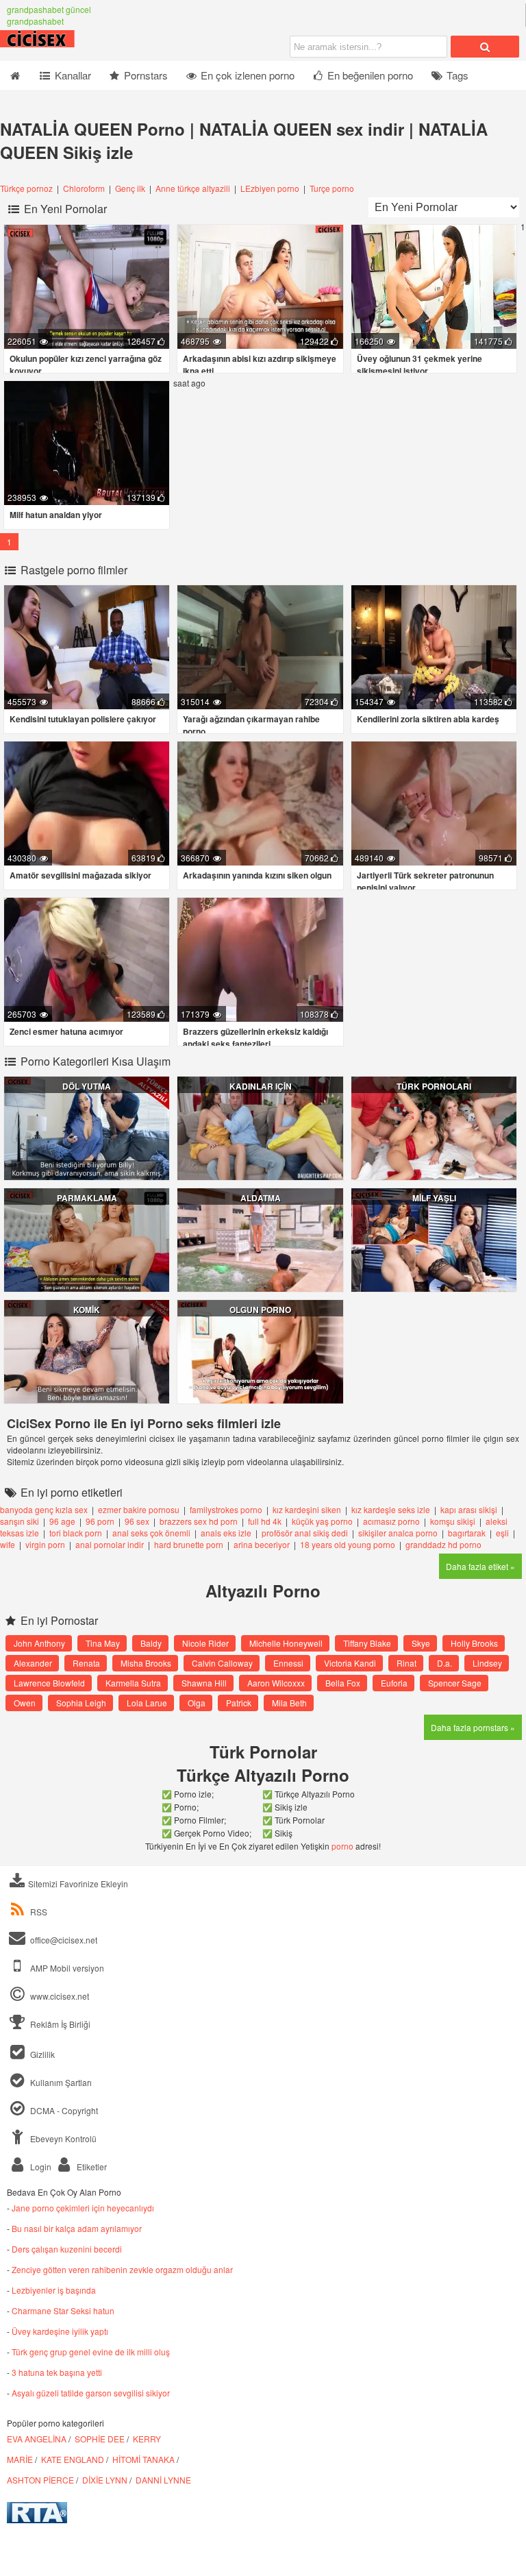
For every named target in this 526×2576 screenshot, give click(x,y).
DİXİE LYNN (105, 2480)
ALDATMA (261, 1198)
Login (40, 2167)
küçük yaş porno (322, 1521)
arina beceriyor (262, 1544)
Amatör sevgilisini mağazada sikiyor (80, 875)
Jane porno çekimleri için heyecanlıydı (83, 2208)
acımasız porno (391, 1521)
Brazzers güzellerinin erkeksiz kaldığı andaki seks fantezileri (255, 1038)
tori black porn (76, 1533)
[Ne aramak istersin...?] (485, 47)
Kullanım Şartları (60, 2082)
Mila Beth (289, 1703)
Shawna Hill (204, 1683)
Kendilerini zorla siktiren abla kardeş (428, 719)
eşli (502, 1533)
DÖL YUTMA (87, 1086)
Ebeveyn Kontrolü (62, 2138)
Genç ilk (130, 188)
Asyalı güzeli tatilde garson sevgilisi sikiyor (91, 2393)
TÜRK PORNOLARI (434, 1086)
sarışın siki (20, 1521)
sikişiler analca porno (398, 1533)
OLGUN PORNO (260, 1310)
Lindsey (487, 1663)
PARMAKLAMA (87, 1198)
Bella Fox (343, 1683)
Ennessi (288, 1663)
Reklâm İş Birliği (59, 2024)
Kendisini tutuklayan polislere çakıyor (83, 719)
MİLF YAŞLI (434, 1198)
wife (8, 1544)
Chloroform (85, 188)
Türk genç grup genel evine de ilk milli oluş (91, 2352)
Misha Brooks (146, 1663)
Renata (86, 1663)
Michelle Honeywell (286, 1643)
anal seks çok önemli (151, 1533)
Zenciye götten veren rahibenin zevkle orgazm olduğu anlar (122, 2269)
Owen (25, 1703)
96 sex (137, 1521)
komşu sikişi (453, 1521)
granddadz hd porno (443, 1544)
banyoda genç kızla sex (44, 1509)
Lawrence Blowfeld (49, 1683)
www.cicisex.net (60, 1996)
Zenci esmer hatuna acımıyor (66, 1031)
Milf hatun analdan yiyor (56, 515)
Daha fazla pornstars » (473, 1727)
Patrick (239, 1703)
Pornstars (145, 75)
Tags (456, 75)
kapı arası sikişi (469, 1509)
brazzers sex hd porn (199, 1521)
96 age (62, 1521)
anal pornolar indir (110, 1544)
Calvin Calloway (222, 1663)
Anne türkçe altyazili (193, 188)
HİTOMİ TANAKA (143, 2459)
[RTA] (37, 2519)
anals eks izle (226, 1533)
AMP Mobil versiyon (66, 1968)
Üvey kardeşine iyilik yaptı (60, 2331)
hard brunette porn (189, 1544)
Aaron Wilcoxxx (276, 1683)
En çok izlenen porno (246, 75)
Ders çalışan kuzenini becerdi (67, 2249)
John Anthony (39, 1643)
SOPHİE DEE (100, 2439)
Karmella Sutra (133, 1683)
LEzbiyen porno (270, 188)
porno (342, 1846)
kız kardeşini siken (307, 1509)
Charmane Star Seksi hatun (63, 2310)
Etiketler (91, 2167)
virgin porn (45, 1544)
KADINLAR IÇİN (261, 1086)
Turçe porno (332, 188)
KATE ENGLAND (73, 2459)
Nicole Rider (205, 1643)
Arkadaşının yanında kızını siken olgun (257, 875)
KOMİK (87, 1310)
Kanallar (72, 75)
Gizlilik (41, 2054)
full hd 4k (265, 1521)
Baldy (151, 1643)
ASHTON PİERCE (40, 2480)
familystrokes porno (226, 1509)
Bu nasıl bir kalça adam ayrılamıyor (77, 2228)
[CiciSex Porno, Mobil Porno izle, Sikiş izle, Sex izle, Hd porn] (68, 44)
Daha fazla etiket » (480, 1566)
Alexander (33, 1663)
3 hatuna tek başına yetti (57, 2372)
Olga (197, 1703)
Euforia (394, 1683)
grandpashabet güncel (49, 9)
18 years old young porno (348, 1544)
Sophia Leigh (81, 1703)
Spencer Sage (455, 1683)
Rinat (406, 1663)
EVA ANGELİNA (37, 2439)
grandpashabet (35, 21)
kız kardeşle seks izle (391, 1509)
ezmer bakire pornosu (139, 1509)
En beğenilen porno (369, 75)
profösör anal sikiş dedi (305, 1533)
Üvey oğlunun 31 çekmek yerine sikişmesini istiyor (419, 365)
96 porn (100, 1521)
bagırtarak (467, 1533)
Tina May (103, 1643)
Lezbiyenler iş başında (54, 2290)
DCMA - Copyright (63, 2110)
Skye (421, 1643)
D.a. (444, 1663)
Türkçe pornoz (27, 188)
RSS (39, 1912)
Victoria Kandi (350, 1663)
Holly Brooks (474, 1643)
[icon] (15, 75)
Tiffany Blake (367, 1643)
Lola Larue (147, 1703)
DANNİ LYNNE (163, 2480)
